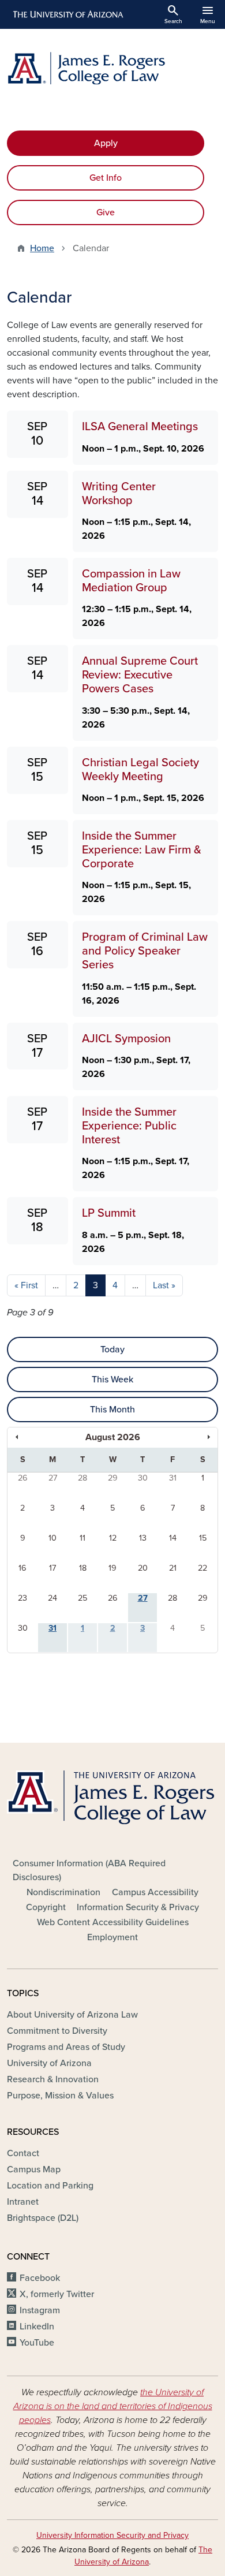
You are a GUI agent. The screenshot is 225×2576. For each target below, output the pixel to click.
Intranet (23, 2202)
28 (82, 1478)
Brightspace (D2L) (43, 2218)
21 (173, 1568)
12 (113, 1538)
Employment (112, 1937)
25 (82, 1598)
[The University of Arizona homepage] (67, 14)
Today (112, 1349)
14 (173, 1538)
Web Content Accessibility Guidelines (113, 1922)
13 (143, 1538)
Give (106, 213)
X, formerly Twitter (57, 2294)
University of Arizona (49, 2063)
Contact (23, 2153)
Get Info (106, 178)
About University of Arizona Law (72, 2015)
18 (83, 1568)
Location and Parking (50, 2186)
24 (52, 1598)
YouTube (37, 2343)
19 (112, 1568)
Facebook (40, 2278)
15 (203, 1538)
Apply (106, 143)
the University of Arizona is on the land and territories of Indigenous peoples (113, 2406)
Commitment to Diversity (57, 2031)
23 (22, 1598)
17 (52, 1568)
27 (53, 1478)
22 (202, 1568)
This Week (112, 1380)
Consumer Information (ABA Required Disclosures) (89, 1870)
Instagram (40, 2310)
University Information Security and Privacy (112, 2535)
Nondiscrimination (63, 1892)
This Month (112, 1410)
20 (143, 1568)
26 (23, 1478)
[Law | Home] (112, 68)
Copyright (46, 1907)
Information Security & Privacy (138, 1907)
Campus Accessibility (155, 1892)
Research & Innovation (53, 2079)
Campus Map (34, 2169)
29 (113, 1478)
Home (42, 248)
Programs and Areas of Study (66, 2047)
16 (22, 1568)
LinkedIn (37, 2327)
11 (82, 1538)
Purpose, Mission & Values (60, 2096)
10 (52, 1538)
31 (173, 1478)
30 (143, 1478)
